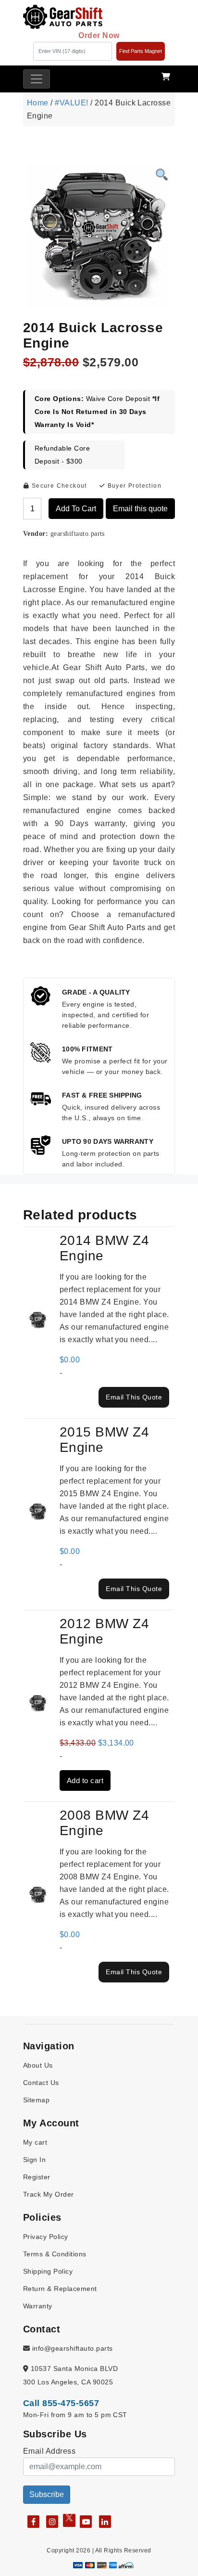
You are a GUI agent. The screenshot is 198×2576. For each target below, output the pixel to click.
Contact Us (41, 2083)
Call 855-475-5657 (61, 2403)
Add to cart (76, 509)
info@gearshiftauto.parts (71, 2348)
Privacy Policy (46, 2237)
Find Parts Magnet (141, 51)
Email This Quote (134, 1397)
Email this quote (140, 509)
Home (38, 103)
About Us (38, 2065)
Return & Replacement (60, 2289)
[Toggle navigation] (37, 79)
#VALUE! (71, 103)
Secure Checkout (58, 486)
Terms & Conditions (55, 2254)
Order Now (99, 35)
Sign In (34, 2160)
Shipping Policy (48, 2271)
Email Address (49, 2451)
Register (37, 2177)
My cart (35, 2142)
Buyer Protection (133, 486)
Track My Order (49, 2194)
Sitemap (36, 2100)
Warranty (38, 2306)
